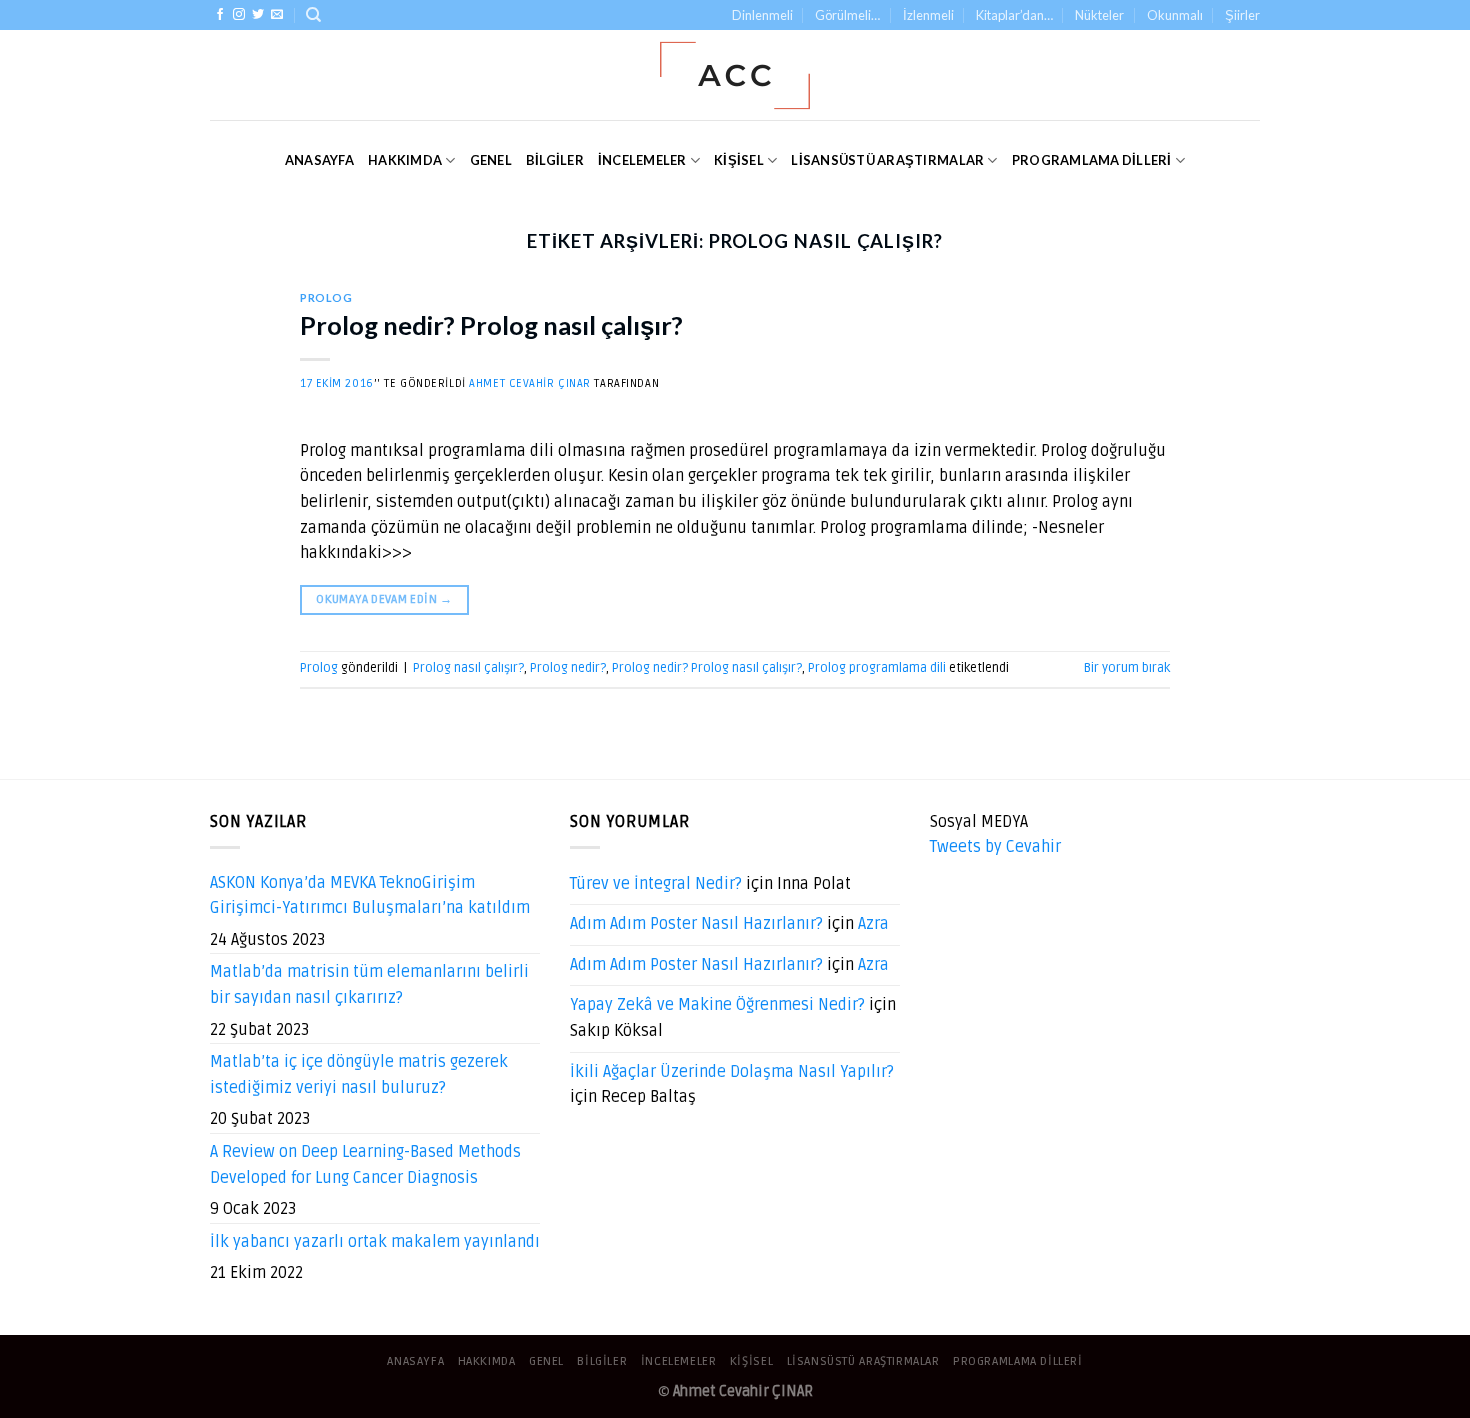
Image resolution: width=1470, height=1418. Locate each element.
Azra (873, 924)
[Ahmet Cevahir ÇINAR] (735, 75)
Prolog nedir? (568, 668)
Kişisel (739, 160)
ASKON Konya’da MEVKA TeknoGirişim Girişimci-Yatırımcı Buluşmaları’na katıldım (370, 896)
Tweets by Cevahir (995, 847)
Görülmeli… (847, 15)
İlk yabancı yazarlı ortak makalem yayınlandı (375, 1242)
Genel (491, 160)
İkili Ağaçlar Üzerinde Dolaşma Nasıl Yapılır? (732, 1072)
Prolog (326, 297)
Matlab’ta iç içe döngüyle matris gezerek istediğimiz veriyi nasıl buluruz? (359, 1075)
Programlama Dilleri (1092, 160)
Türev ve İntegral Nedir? (656, 884)
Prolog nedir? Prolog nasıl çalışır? (491, 325)
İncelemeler (642, 160)
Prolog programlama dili (877, 668)
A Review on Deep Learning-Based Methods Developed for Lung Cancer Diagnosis (365, 1165)
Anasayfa (319, 160)
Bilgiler (555, 160)
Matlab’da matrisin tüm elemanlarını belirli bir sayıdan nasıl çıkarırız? (369, 985)
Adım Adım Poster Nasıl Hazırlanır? (696, 924)
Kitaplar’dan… (1014, 15)
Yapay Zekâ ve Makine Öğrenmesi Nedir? (717, 1005)
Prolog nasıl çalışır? (468, 668)
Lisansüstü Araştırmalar (887, 160)
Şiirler (1242, 15)
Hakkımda (405, 160)
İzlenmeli (928, 15)
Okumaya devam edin (384, 599)
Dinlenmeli (762, 15)
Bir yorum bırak (1127, 668)
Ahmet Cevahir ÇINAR (530, 383)
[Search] (313, 15)
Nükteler (1099, 15)
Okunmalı (1175, 15)
